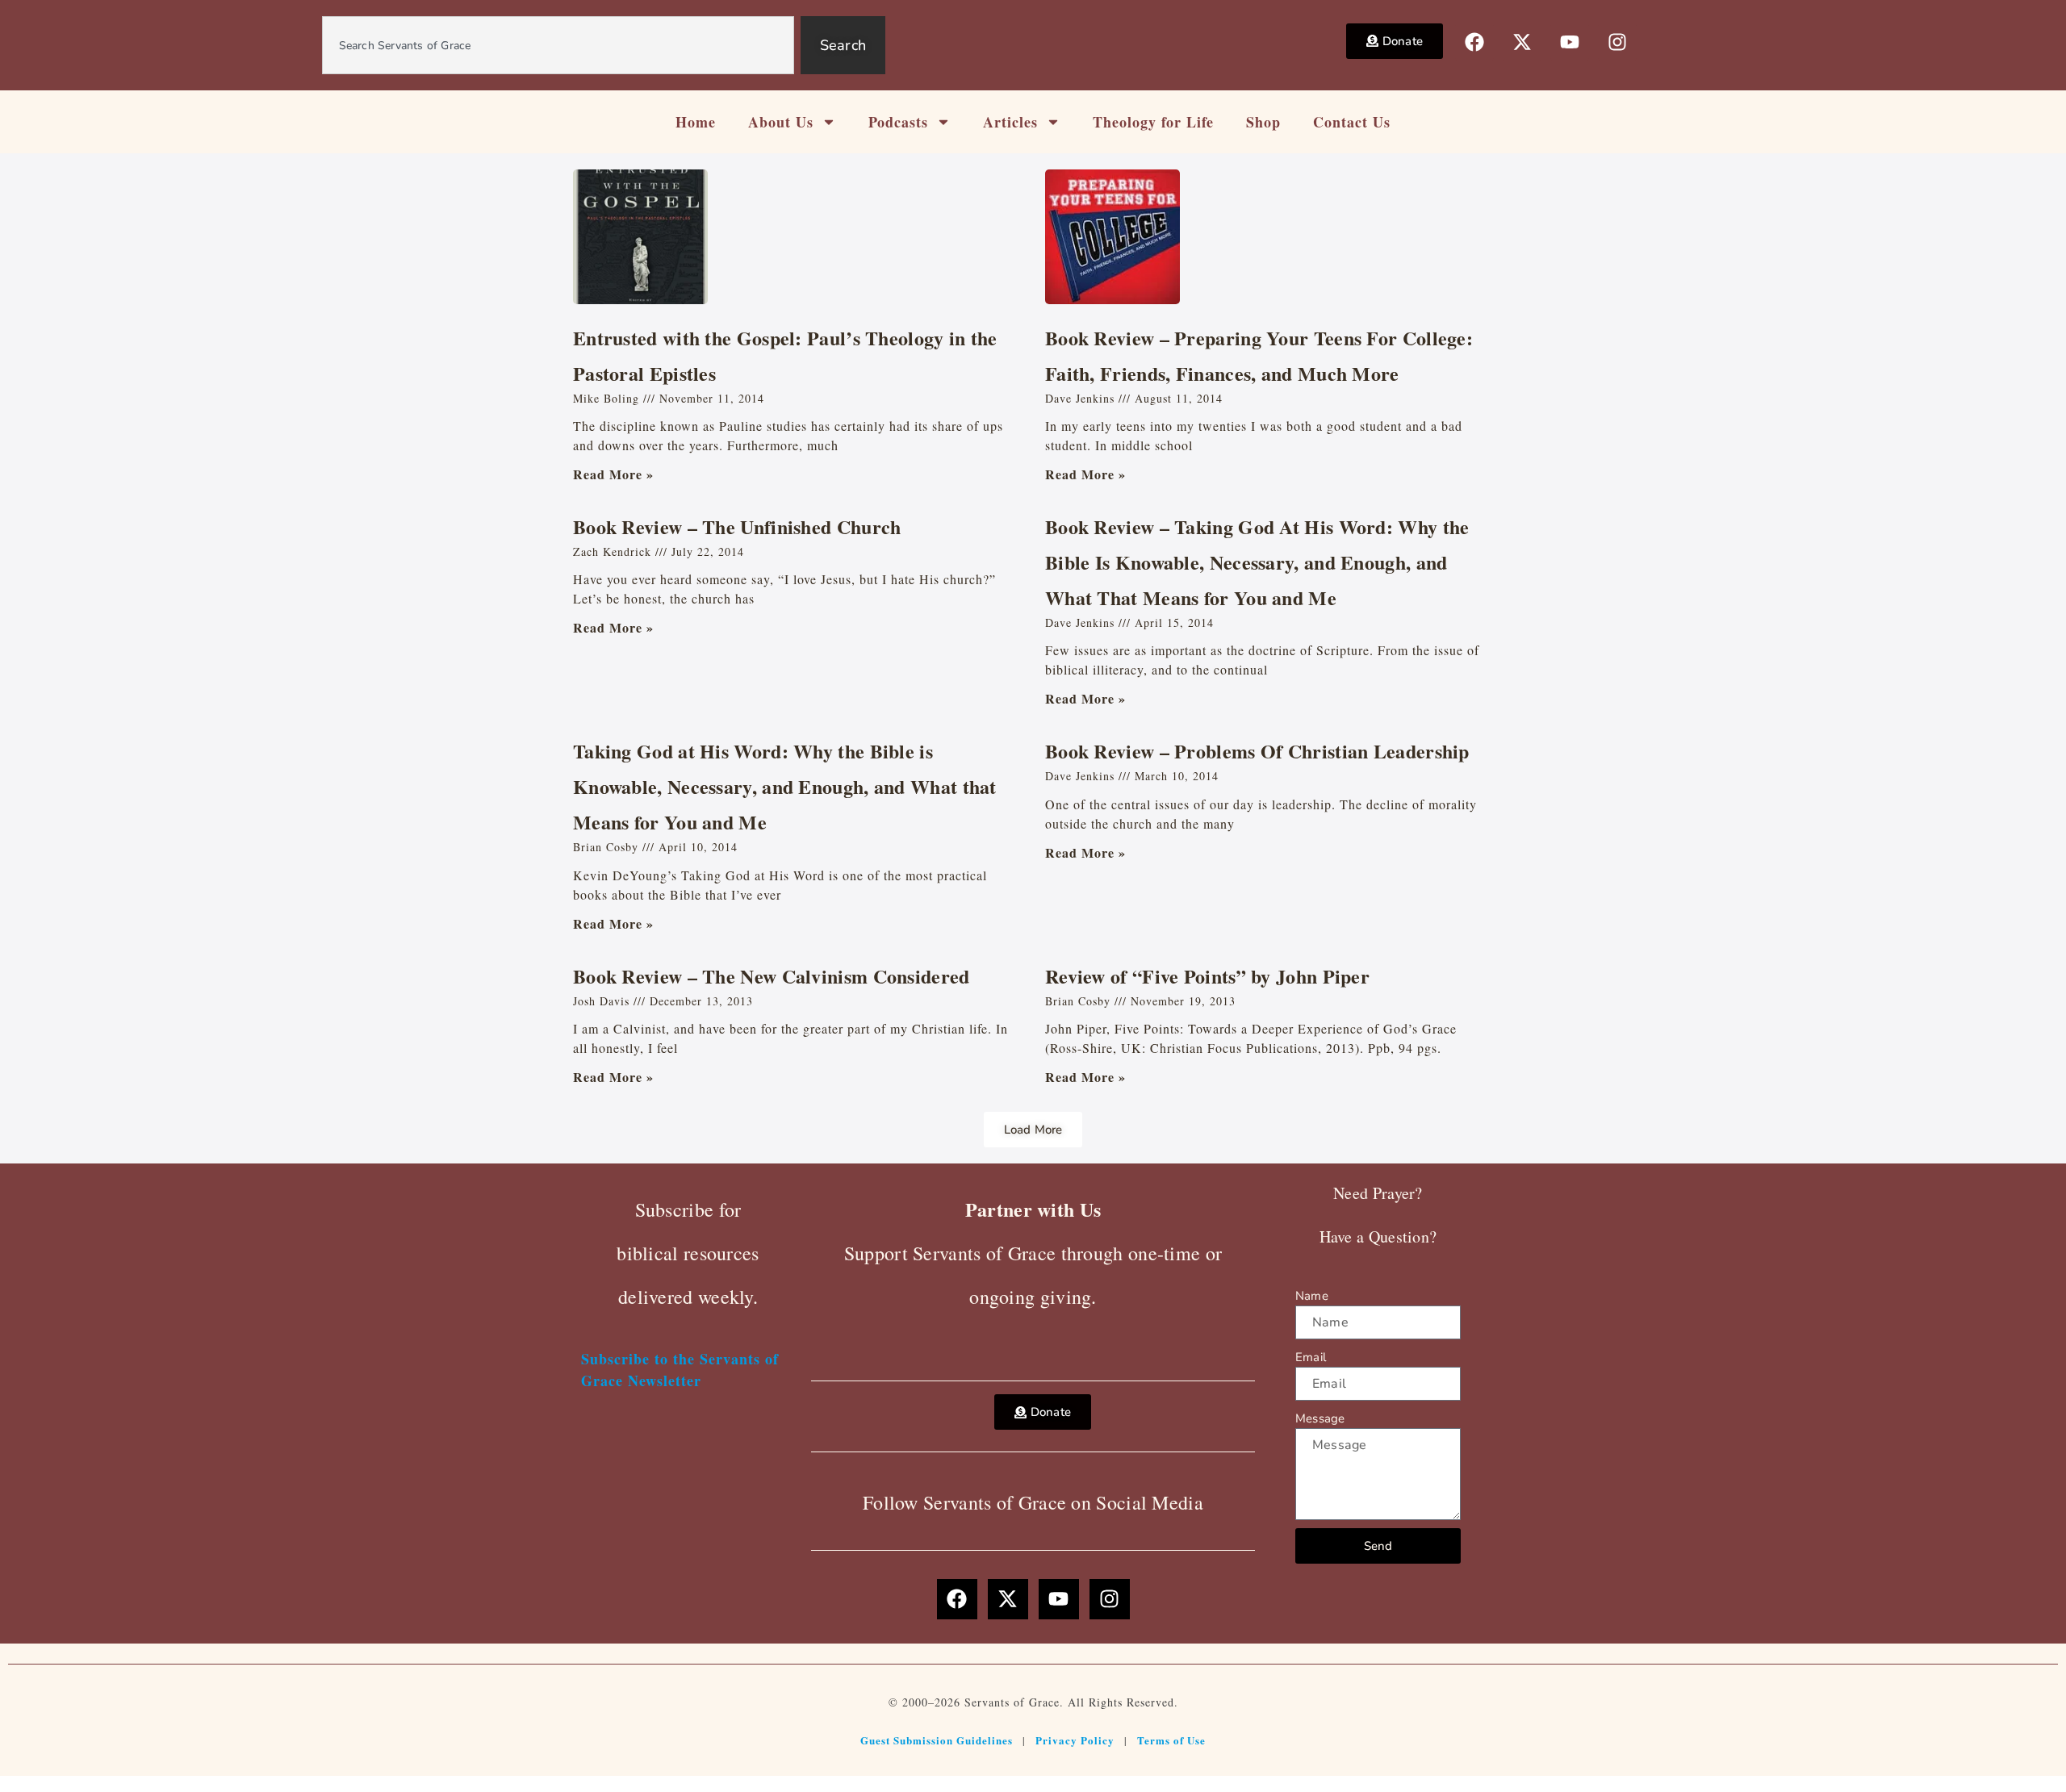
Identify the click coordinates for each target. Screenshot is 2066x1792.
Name (1312, 1296)
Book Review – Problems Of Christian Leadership (1257, 751)
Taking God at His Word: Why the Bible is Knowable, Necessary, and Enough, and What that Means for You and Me (785, 786)
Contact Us (1352, 122)
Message (1320, 1418)
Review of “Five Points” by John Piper (1207, 976)
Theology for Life (1153, 122)
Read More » (613, 474)
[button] (1033, 1130)
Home (696, 122)
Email (1311, 1357)
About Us (781, 122)
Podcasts (898, 122)
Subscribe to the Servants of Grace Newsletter (680, 1370)
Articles (1010, 122)
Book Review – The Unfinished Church (737, 526)
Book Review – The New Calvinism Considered (772, 976)
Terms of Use (1171, 1740)
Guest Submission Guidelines (937, 1740)
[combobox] (558, 45)
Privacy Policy (1075, 1740)
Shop (1263, 122)
